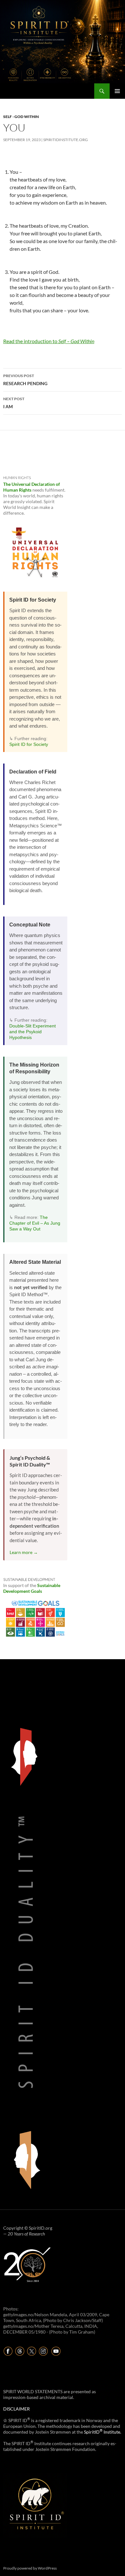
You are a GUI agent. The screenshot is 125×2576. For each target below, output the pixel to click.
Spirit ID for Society (29, 744)
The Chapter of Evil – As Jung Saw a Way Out (35, 1223)
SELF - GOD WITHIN (21, 117)
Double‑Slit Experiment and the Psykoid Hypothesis (33, 1032)
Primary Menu (117, 91)
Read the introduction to (49, 341)
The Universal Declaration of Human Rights (32, 487)
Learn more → (24, 1552)
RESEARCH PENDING (25, 380)
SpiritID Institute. (103, 2432)
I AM (14, 403)
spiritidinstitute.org (66, 140)
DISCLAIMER (17, 2409)
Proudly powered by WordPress (30, 2568)
